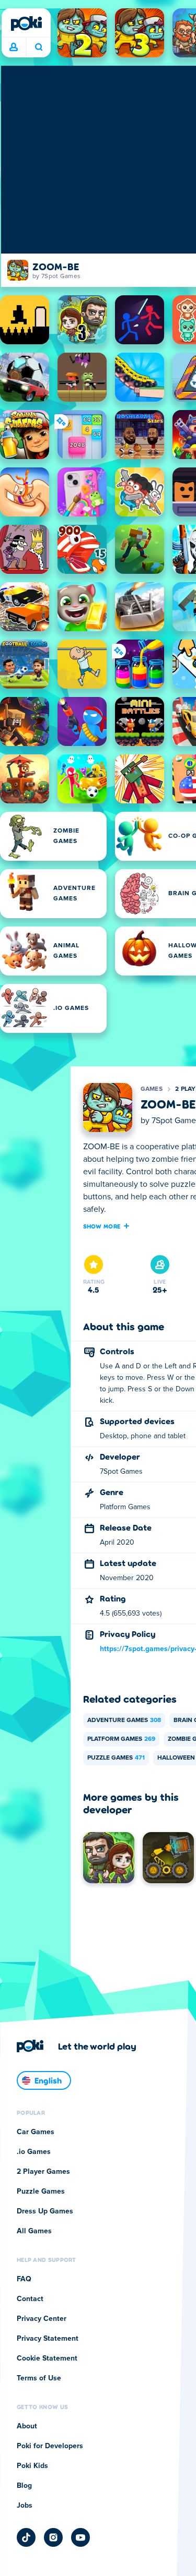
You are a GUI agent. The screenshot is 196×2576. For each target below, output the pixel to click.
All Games (34, 2231)
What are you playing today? (38, 47)
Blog (24, 2486)
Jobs (25, 2506)
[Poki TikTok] (26, 2537)
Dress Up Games (45, 2211)
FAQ (24, 2279)
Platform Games (121, 1739)
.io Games (34, 2152)
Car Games (36, 2132)
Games (152, 1089)
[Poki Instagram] (53, 2537)
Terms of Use (39, 2378)
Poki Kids (32, 2466)
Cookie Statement (47, 2358)
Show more (102, 1226)
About (27, 2426)
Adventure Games (124, 1720)
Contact (30, 2299)
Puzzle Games (116, 1758)
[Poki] (26, 23)
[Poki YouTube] (80, 2537)
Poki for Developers (50, 2446)
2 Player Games (43, 2172)
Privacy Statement (48, 2339)
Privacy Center (42, 2319)
